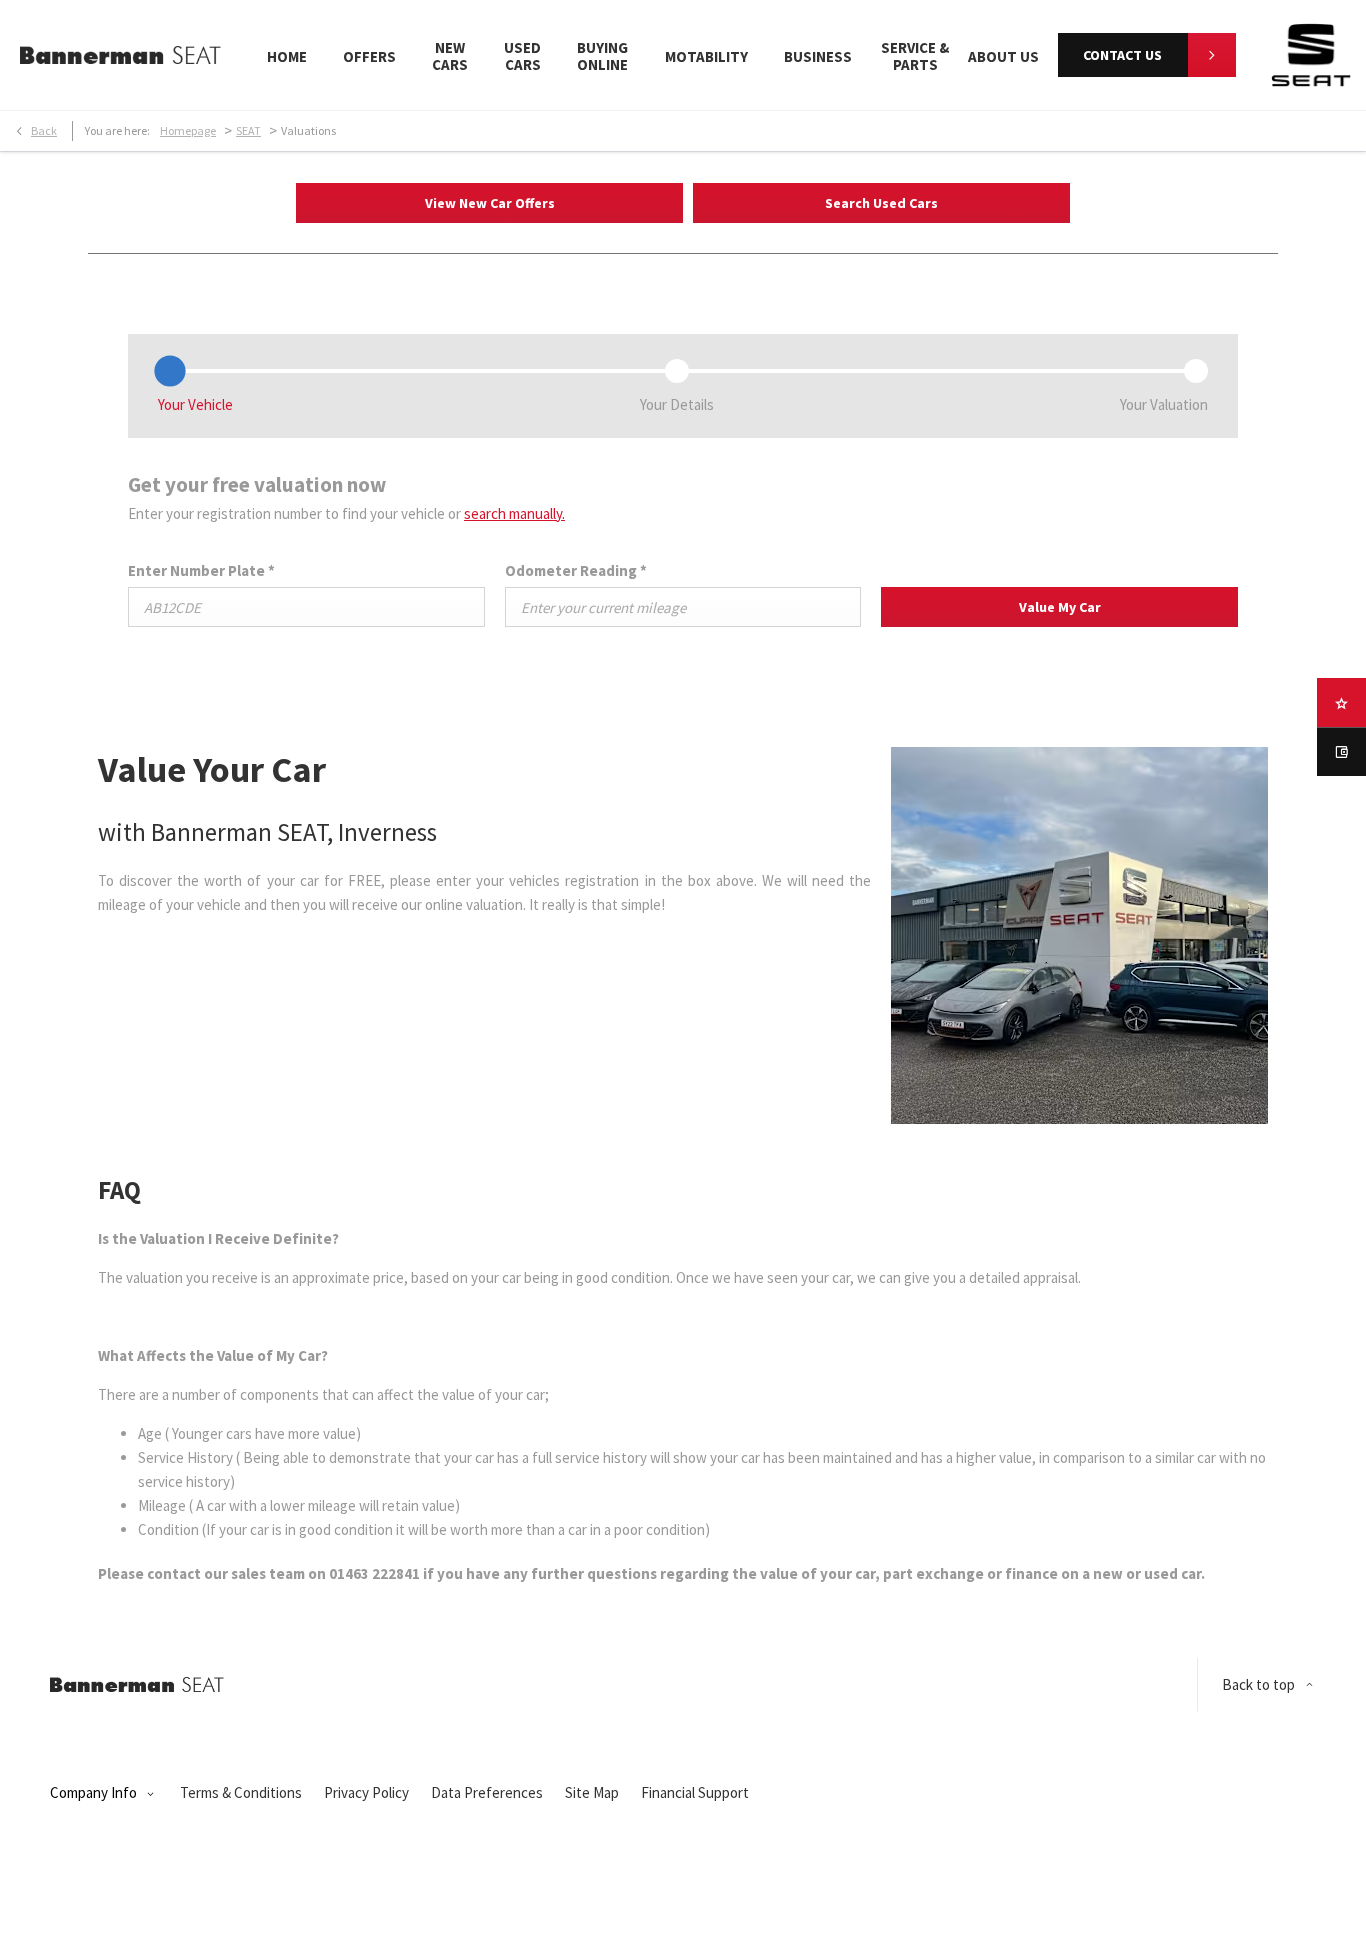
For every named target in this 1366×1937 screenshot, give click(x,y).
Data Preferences (487, 1792)
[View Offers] (1341, 702)
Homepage (188, 130)
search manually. (514, 513)
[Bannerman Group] (120, 55)
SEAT (248, 130)
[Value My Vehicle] (1341, 751)
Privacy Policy (366, 1792)
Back (44, 130)
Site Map (592, 1792)
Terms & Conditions (241, 1792)
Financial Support (695, 1792)
